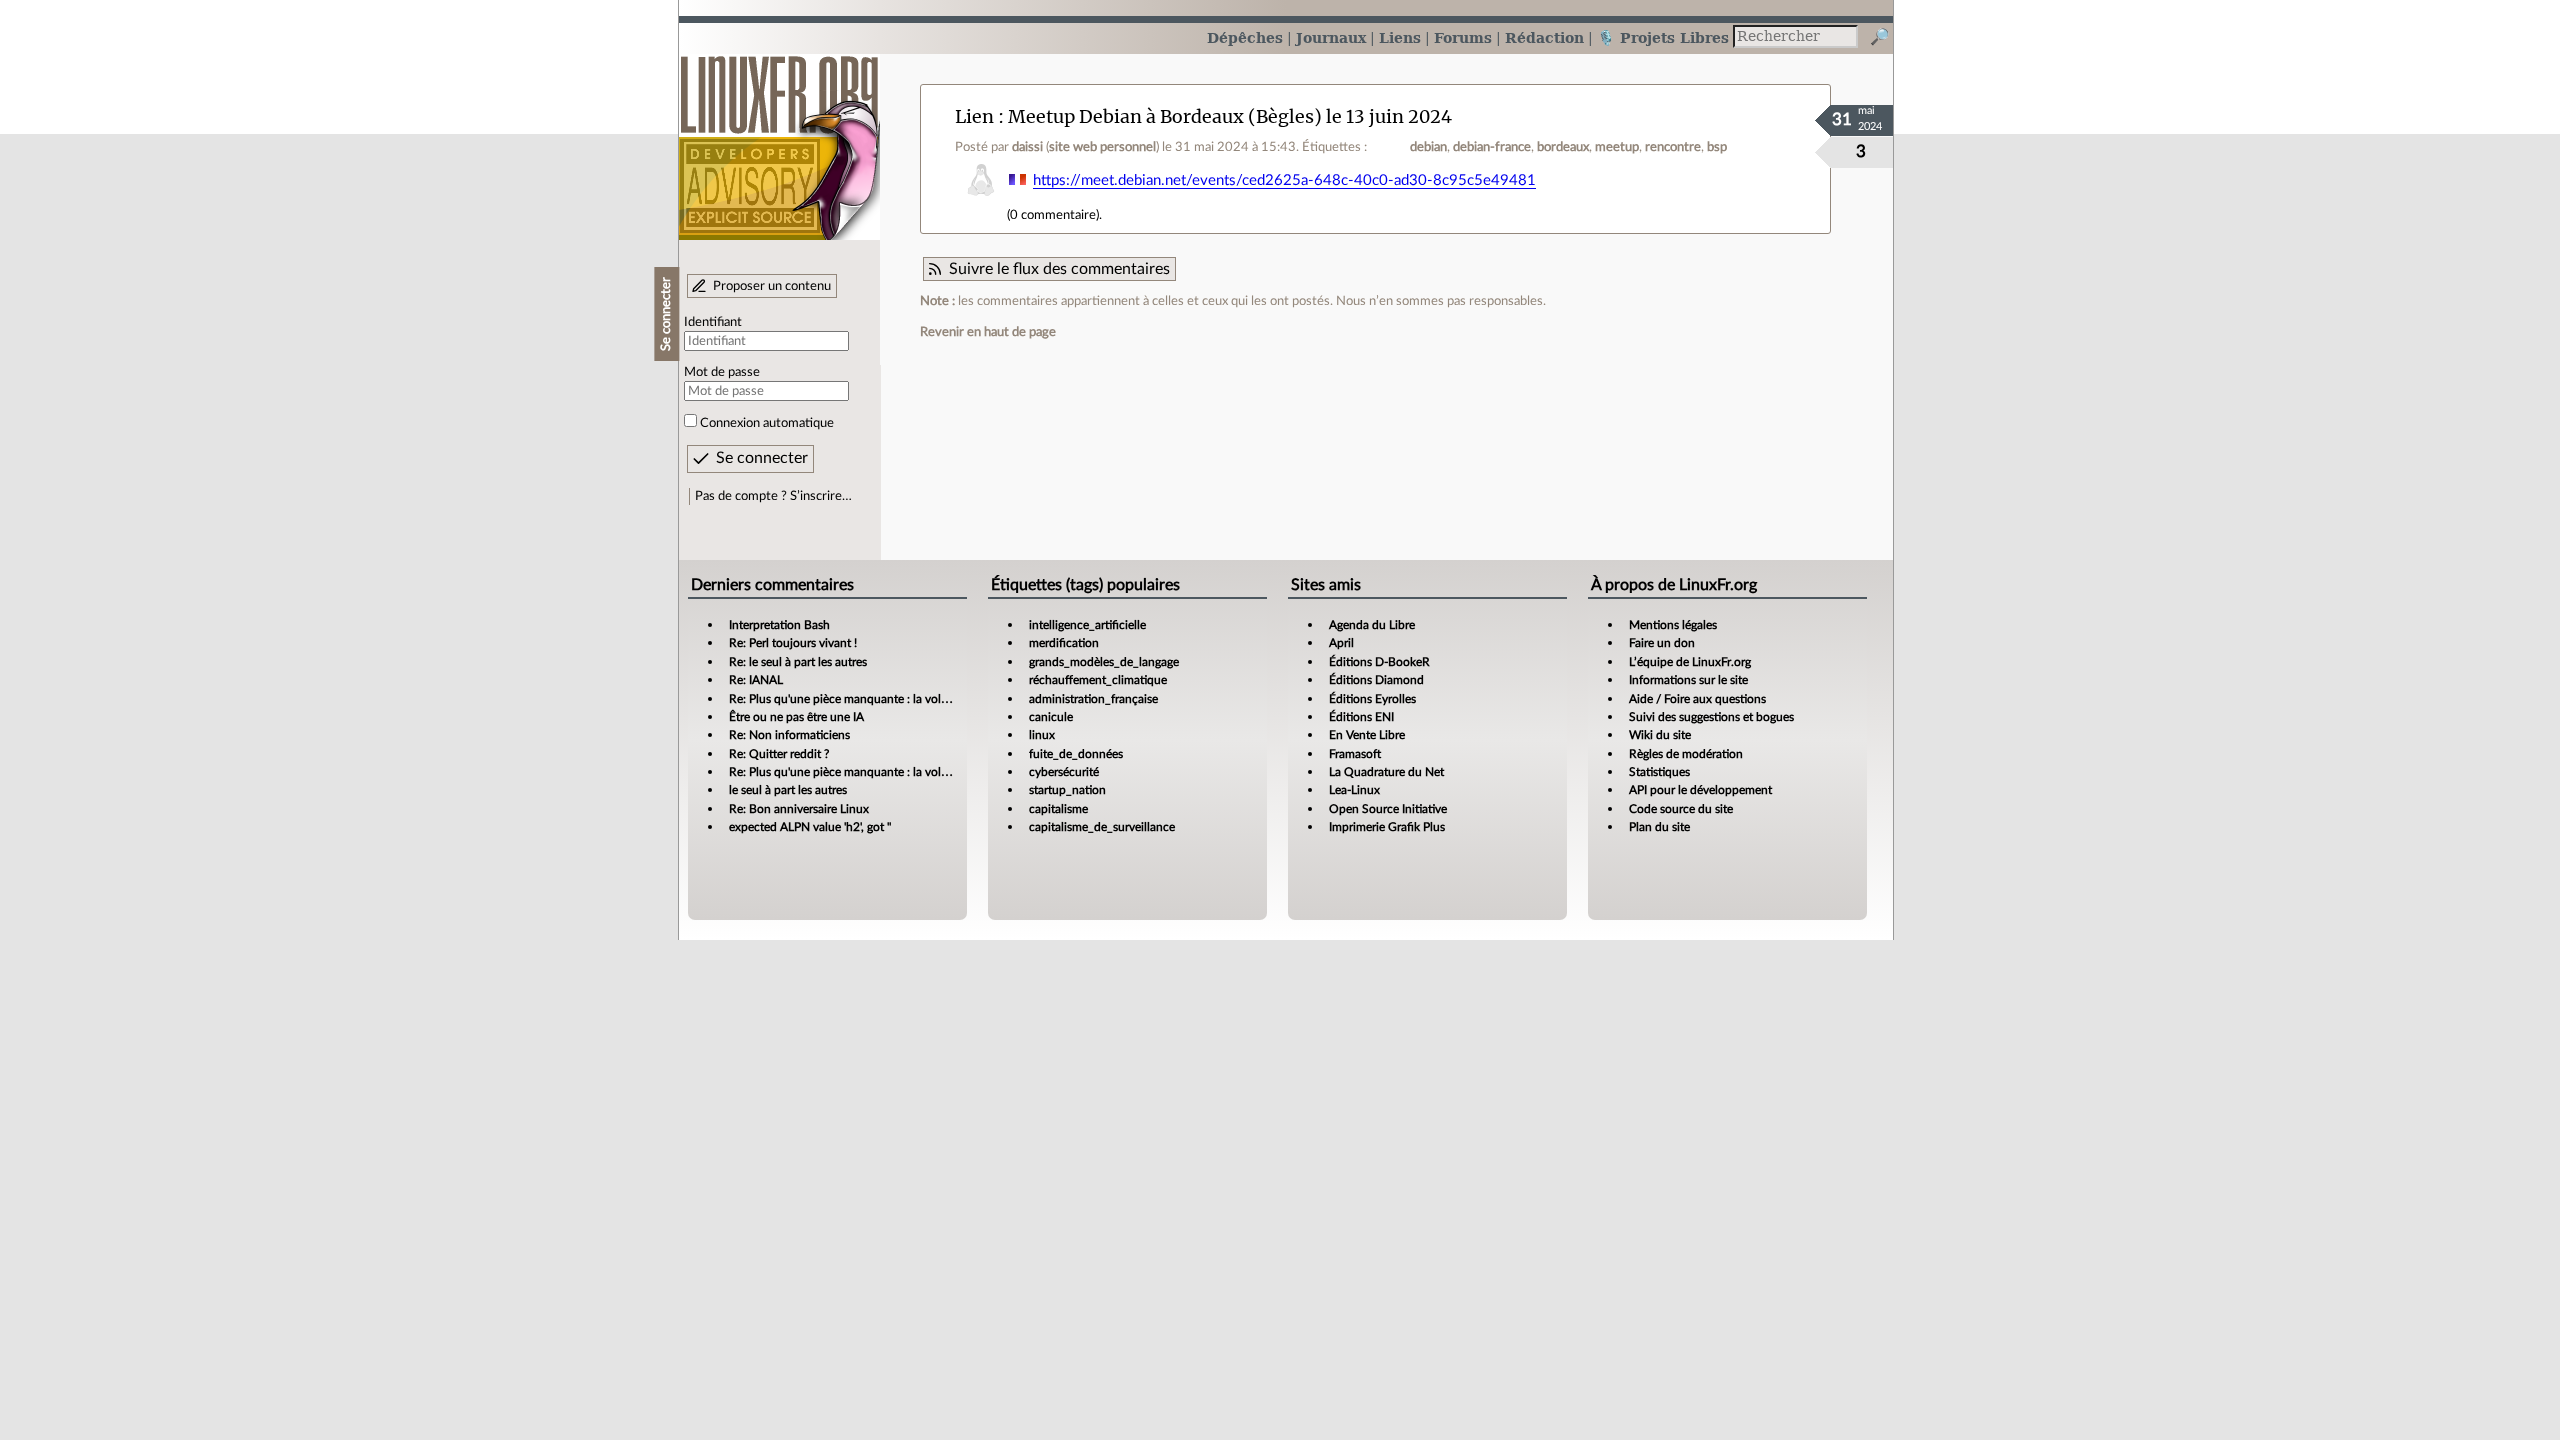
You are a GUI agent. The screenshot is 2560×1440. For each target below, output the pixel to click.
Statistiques (1659, 772)
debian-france (1492, 147)
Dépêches (1245, 37)
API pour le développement (1700, 790)
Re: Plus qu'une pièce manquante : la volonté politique (872, 699)
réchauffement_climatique (1098, 680)
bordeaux (1563, 147)
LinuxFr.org (779, 137)
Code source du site (1681, 809)
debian (1428, 147)
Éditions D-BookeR (1379, 662)
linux (1042, 735)
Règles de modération (1686, 754)
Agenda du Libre (1372, 625)
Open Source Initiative (1388, 809)
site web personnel (1102, 147)
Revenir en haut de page (988, 332)
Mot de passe (722, 372)
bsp (1717, 147)
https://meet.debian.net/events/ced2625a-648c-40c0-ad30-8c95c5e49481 (1284, 180)
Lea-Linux (1354, 790)
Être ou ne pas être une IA (796, 717)
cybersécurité (1064, 772)
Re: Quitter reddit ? (779, 754)
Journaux (1331, 37)
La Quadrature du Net (1386, 772)
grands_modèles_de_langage (1104, 662)
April (1341, 643)
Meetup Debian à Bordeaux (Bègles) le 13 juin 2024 (1230, 116)
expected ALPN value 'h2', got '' (810, 827)
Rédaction (1544, 37)
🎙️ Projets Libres (1663, 37)
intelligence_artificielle (1087, 625)
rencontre (1673, 147)
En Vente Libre (1367, 735)
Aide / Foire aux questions (1697, 699)
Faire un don (1662, 643)
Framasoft (1355, 754)
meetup (1617, 147)
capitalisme (1058, 809)
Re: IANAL (756, 680)
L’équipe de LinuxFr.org (1690, 662)
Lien (974, 116)
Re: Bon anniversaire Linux (799, 809)
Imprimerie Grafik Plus (1387, 827)
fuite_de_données (1076, 754)
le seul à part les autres (788, 790)
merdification (1064, 643)
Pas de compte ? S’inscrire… (773, 496)
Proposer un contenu (772, 286)
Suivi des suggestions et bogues (1711, 717)
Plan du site (1659, 827)
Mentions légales (1673, 625)
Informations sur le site (1688, 680)
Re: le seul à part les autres (798, 662)
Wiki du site (1660, 735)
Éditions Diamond (1376, 680)
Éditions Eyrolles (1372, 699)
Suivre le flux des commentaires (1059, 269)
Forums (1463, 37)
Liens (1400, 37)
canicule (1051, 717)
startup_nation (1067, 790)
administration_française (1093, 699)
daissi (1027, 147)
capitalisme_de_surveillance (1102, 827)
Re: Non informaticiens (789, 735)
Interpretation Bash (779, 625)
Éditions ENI (1361, 717)
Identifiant (713, 322)
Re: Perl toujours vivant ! (793, 643)
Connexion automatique (767, 423)
